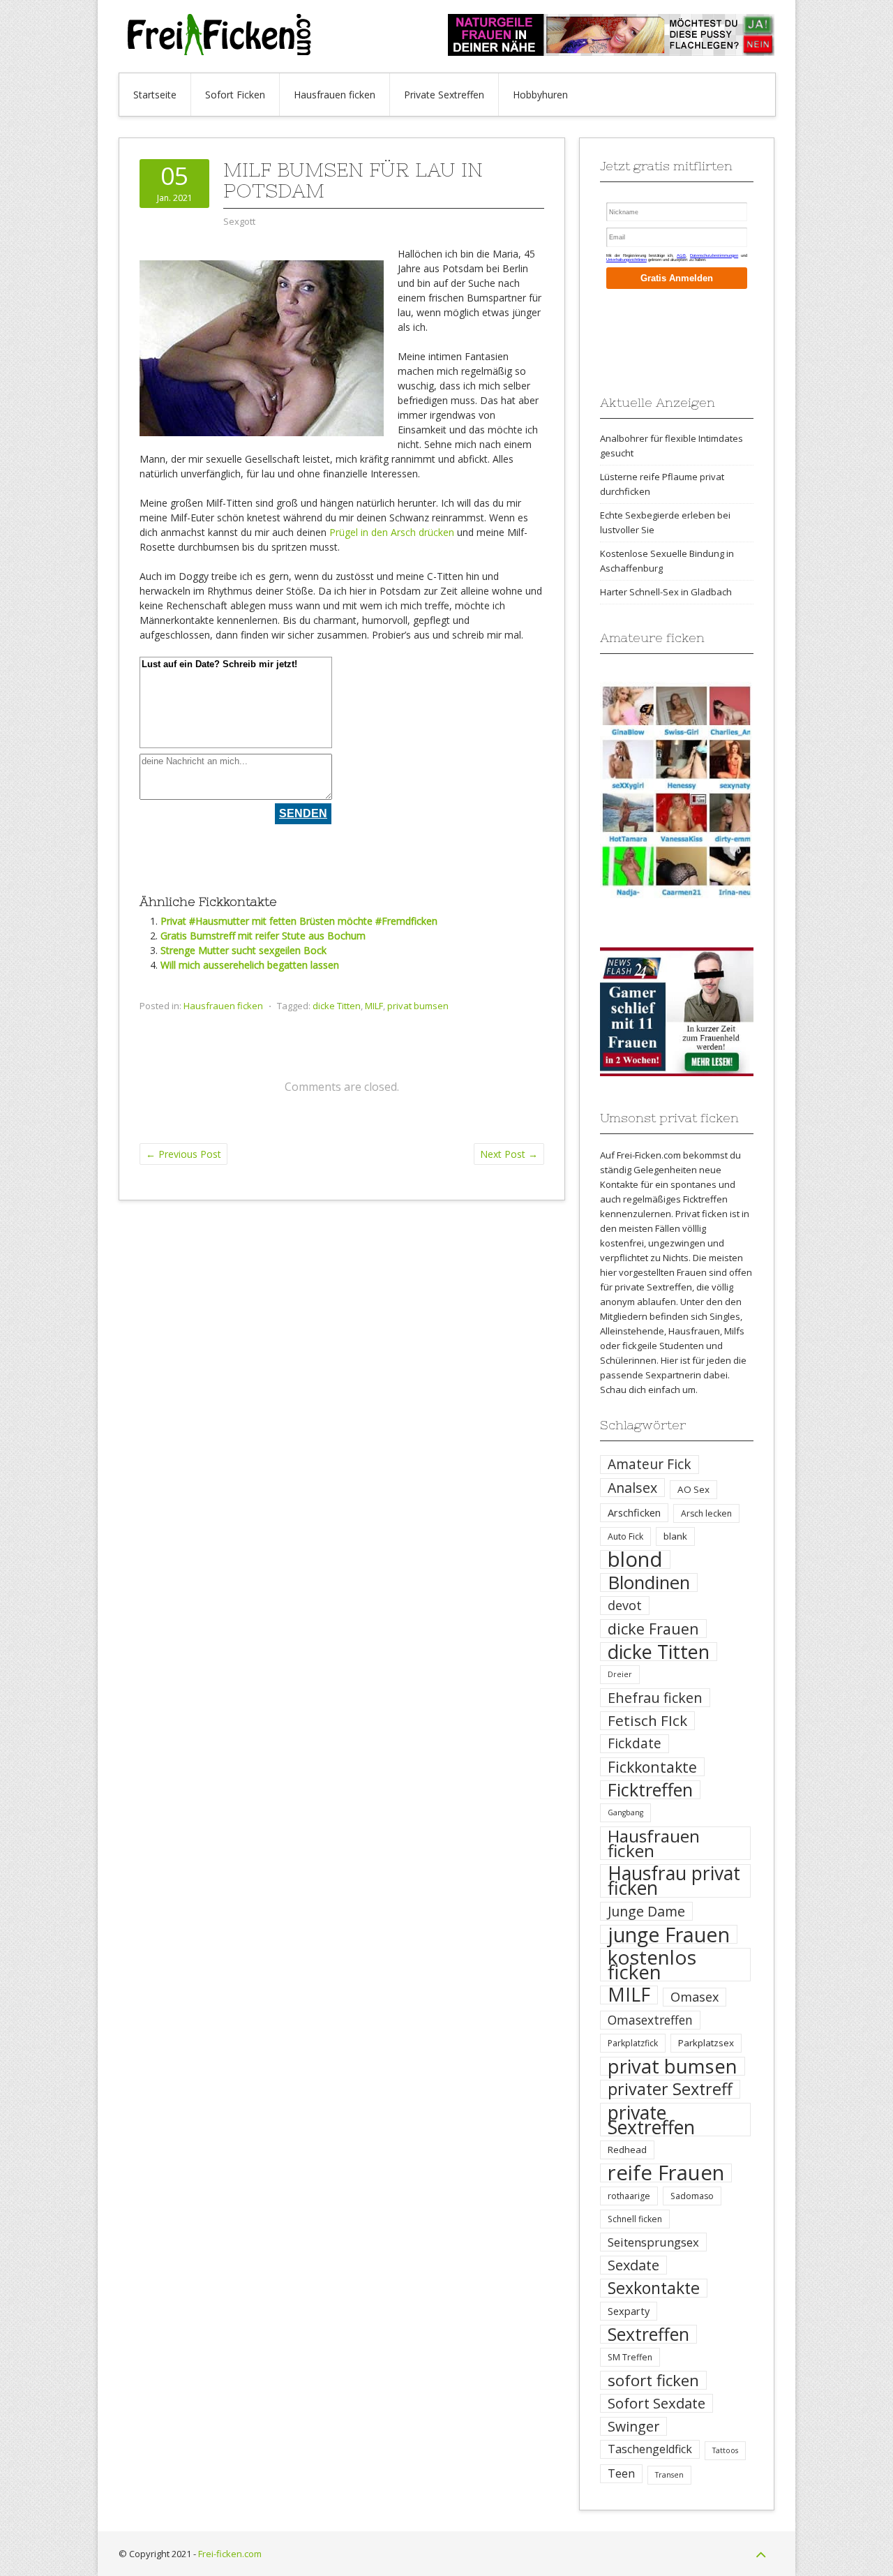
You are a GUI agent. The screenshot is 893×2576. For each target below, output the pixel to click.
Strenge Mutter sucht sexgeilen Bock (243, 950)
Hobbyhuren (540, 95)
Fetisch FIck (647, 1721)
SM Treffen (630, 2357)
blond (635, 1559)
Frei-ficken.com (230, 2554)
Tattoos (725, 2450)
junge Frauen (669, 1934)
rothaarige (629, 2196)
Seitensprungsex (653, 2242)
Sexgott (239, 221)
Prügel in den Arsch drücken (392, 532)
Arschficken (634, 1512)
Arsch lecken (706, 1513)
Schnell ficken (635, 2219)
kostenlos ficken (652, 1965)
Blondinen (649, 1583)
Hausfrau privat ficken (674, 1881)
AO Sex (693, 1489)
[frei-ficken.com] (223, 51)
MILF (374, 1006)
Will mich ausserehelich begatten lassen (250, 965)
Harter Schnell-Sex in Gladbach (666, 592)
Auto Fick (625, 1536)
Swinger (633, 2426)
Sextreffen (648, 2334)
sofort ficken (653, 2380)
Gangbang (625, 1812)
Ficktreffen (650, 1790)
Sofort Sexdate (656, 2403)
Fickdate (635, 1743)
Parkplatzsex (706, 2043)
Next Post (509, 1154)
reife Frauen (666, 2173)
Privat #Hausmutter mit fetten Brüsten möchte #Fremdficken (299, 921)
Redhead (627, 2150)
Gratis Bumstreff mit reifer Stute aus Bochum (263, 936)
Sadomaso (692, 2196)
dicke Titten (337, 1006)
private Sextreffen (651, 2120)
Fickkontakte (652, 1767)
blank (675, 1536)
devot (625, 1605)
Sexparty (629, 2311)
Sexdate (633, 2265)
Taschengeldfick (650, 2449)
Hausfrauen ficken (335, 95)
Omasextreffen (650, 2020)
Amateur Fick (650, 1464)
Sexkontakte (654, 2288)
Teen (621, 2473)
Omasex (695, 1997)
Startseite (155, 95)
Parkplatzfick (633, 2043)
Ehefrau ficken (655, 1698)
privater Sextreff (670, 2089)
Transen (669, 2475)
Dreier (620, 1674)
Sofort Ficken (235, 95)
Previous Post (183, 1154)
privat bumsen (418, 1006)
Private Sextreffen (444, 95)
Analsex (632, 1488)
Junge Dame (646, 1911)
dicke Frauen (653, 1629)
